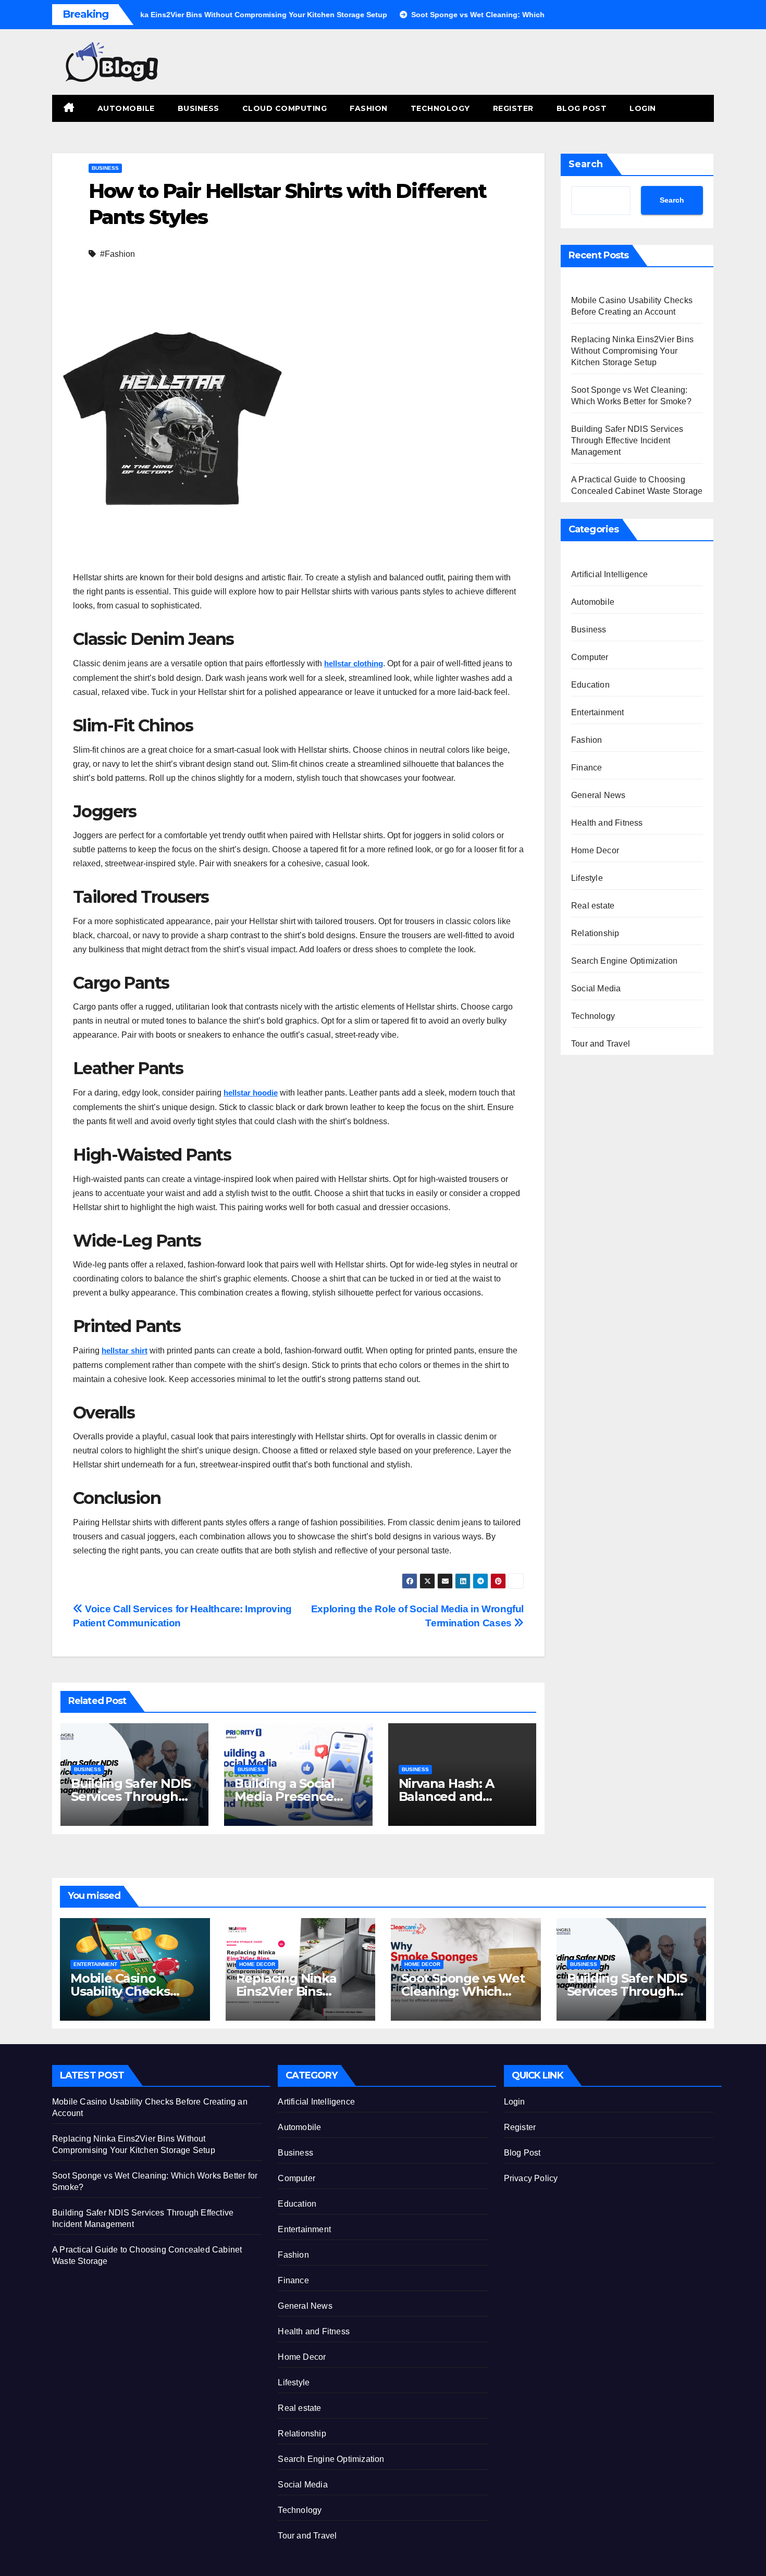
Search (586, 164)
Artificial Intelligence (610, 574)
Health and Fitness (607, 823)
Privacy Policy (531, 2178)
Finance (586, 768)
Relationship (595, 933)
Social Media (596, 988)
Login (643, 108)
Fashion (369, 108)
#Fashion (118, 254)
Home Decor (595, 850)
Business (199, 108)
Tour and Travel (601, 1044)
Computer (590, 657)
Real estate (593, 906)
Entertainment (598, 712)
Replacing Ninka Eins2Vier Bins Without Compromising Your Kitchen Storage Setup (632, 351)
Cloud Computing (285, 108)
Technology (440, 108)
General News (598, 795)
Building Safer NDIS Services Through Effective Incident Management (627, 440)
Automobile (126, 108)
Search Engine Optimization (624, 961)
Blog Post (582, 108)
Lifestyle (587, 878)
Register (513, 108)
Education (590, 685)
